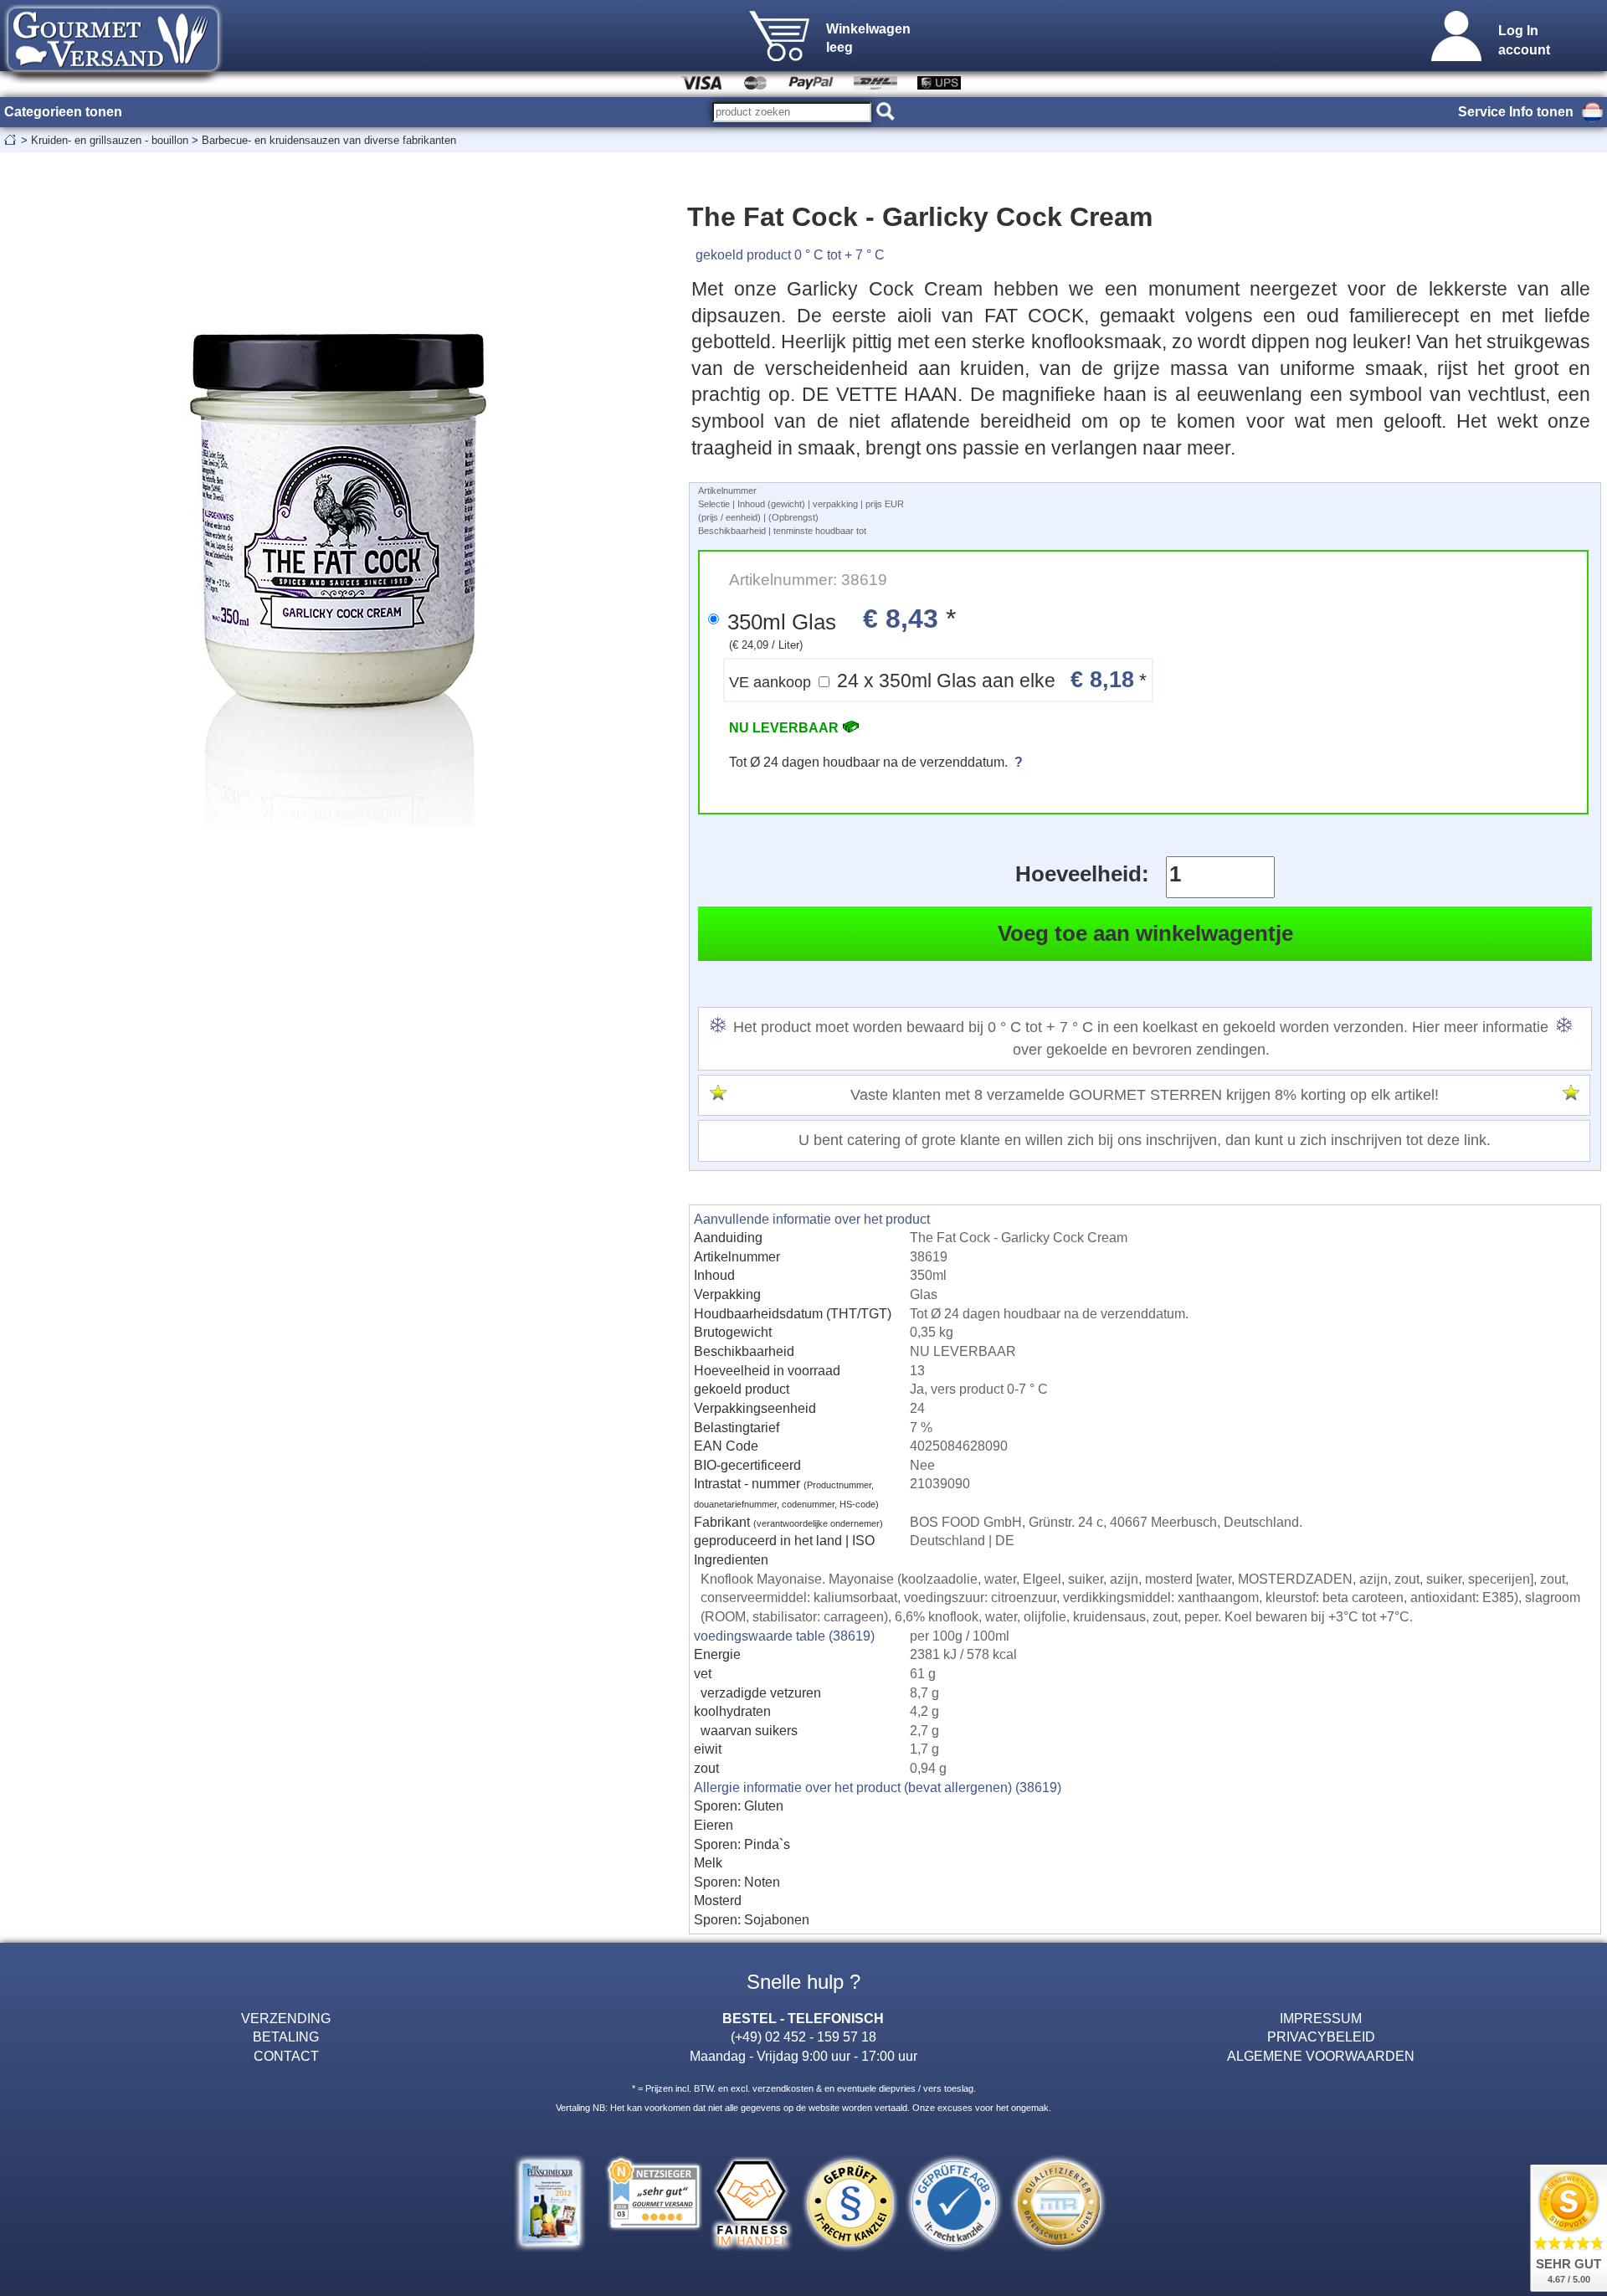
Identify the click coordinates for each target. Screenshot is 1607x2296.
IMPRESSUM (1321, 2018)
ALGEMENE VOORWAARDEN (1321, 2056)
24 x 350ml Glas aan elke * (938, 679)
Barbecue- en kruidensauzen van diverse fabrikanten (329, 140)
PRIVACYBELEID (1321, 2037)
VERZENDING (286, 2018)
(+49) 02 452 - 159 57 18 (803, 2037)
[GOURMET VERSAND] (113, 79)
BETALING (286, 2037)
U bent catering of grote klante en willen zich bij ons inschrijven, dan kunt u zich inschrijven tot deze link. (1145, 1140)
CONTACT (286, 2056)
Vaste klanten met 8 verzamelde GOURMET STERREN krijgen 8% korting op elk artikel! (1145, 1095)
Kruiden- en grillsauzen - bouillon (110, 140)
